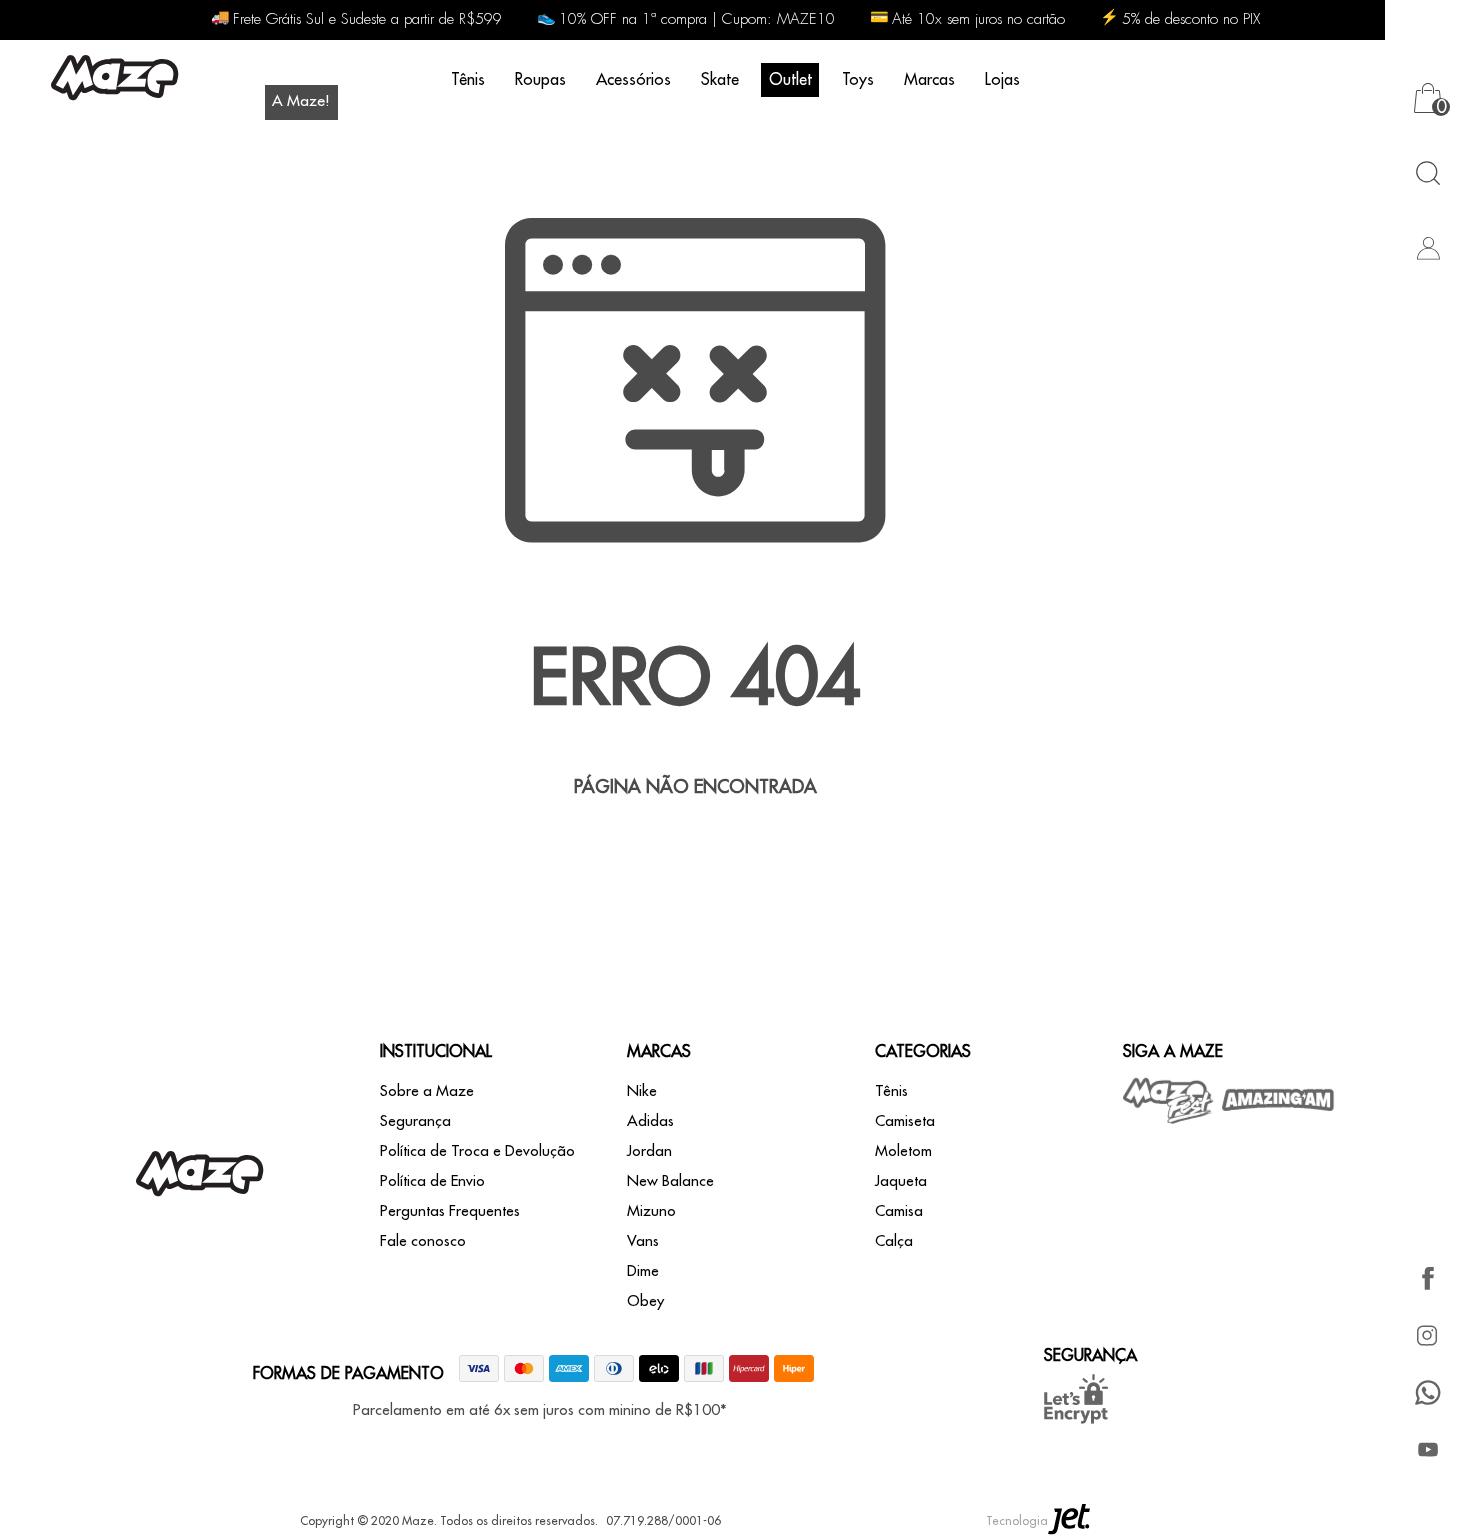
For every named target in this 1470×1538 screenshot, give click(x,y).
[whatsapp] (1427, 1392)
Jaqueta (901, 1181)
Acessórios (633, 80)
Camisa (899, 1211)
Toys (858, 80)
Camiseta (905, 1121)
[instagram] (1427, 1335)
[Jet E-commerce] (1069, 1521)
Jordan (649, 1151)
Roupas (540, 80)
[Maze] (115, 80)
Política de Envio (432, 1181)
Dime (643, 1271)
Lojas (1002, 80)
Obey (645, 1301)
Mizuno (651, 1211)
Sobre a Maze (427, 1091)
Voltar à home (695, 852)
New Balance (670, 1181)
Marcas (929, 80)
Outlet (790, 80)
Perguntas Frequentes (450, 1211)
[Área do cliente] (1427, 247)
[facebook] (1427, 1278)
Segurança (415, 1121)
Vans (643, 1241)
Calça (894, 1241)
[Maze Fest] (1169, 1100)
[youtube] (1427, 1449)
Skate (720, 80)
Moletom (903, 1151)
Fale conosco (423, 1241)
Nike (642, 1091)
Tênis (468, 80)
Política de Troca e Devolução (477, 1151)
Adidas (650, 1121)
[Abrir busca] (1427, 172)
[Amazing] (1278, 1100)
